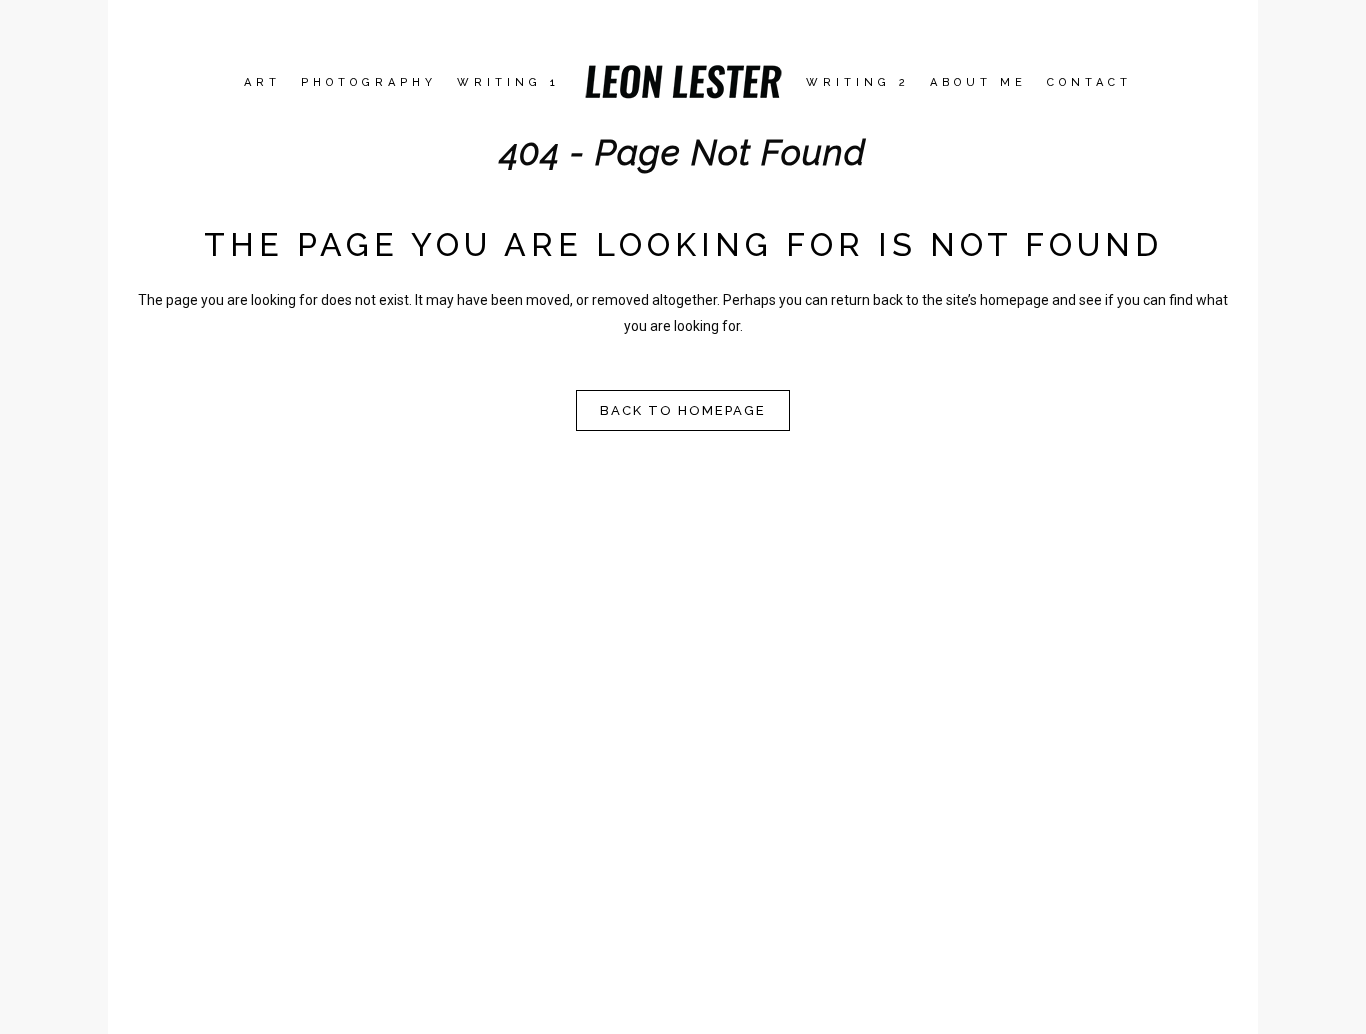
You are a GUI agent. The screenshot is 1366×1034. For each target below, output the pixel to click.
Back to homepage (683, 410)
